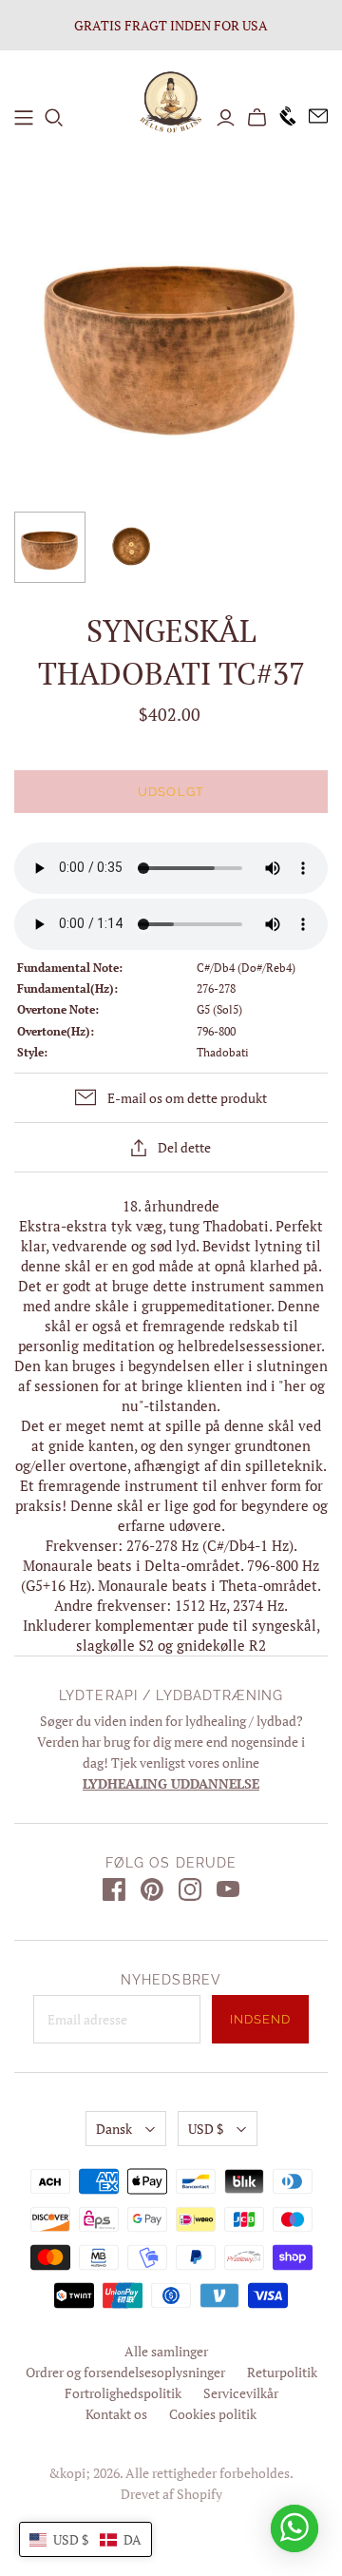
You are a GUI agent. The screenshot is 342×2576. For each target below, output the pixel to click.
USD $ (206, 2129)
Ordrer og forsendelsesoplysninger (125, 2372)
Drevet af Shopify (171, 2494)
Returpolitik (282, 2372)
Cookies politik (213, 2414)
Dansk (114, 2129)
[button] (85, 2539)
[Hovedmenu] (24, 118)
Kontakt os (116, 2414)
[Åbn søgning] (54, 118)
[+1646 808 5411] (282, 117)
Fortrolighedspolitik (123, 2393)
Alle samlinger (166, 2351)
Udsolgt (171, 792)
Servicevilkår (241, 2393)
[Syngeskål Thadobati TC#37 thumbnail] (50, 547)
